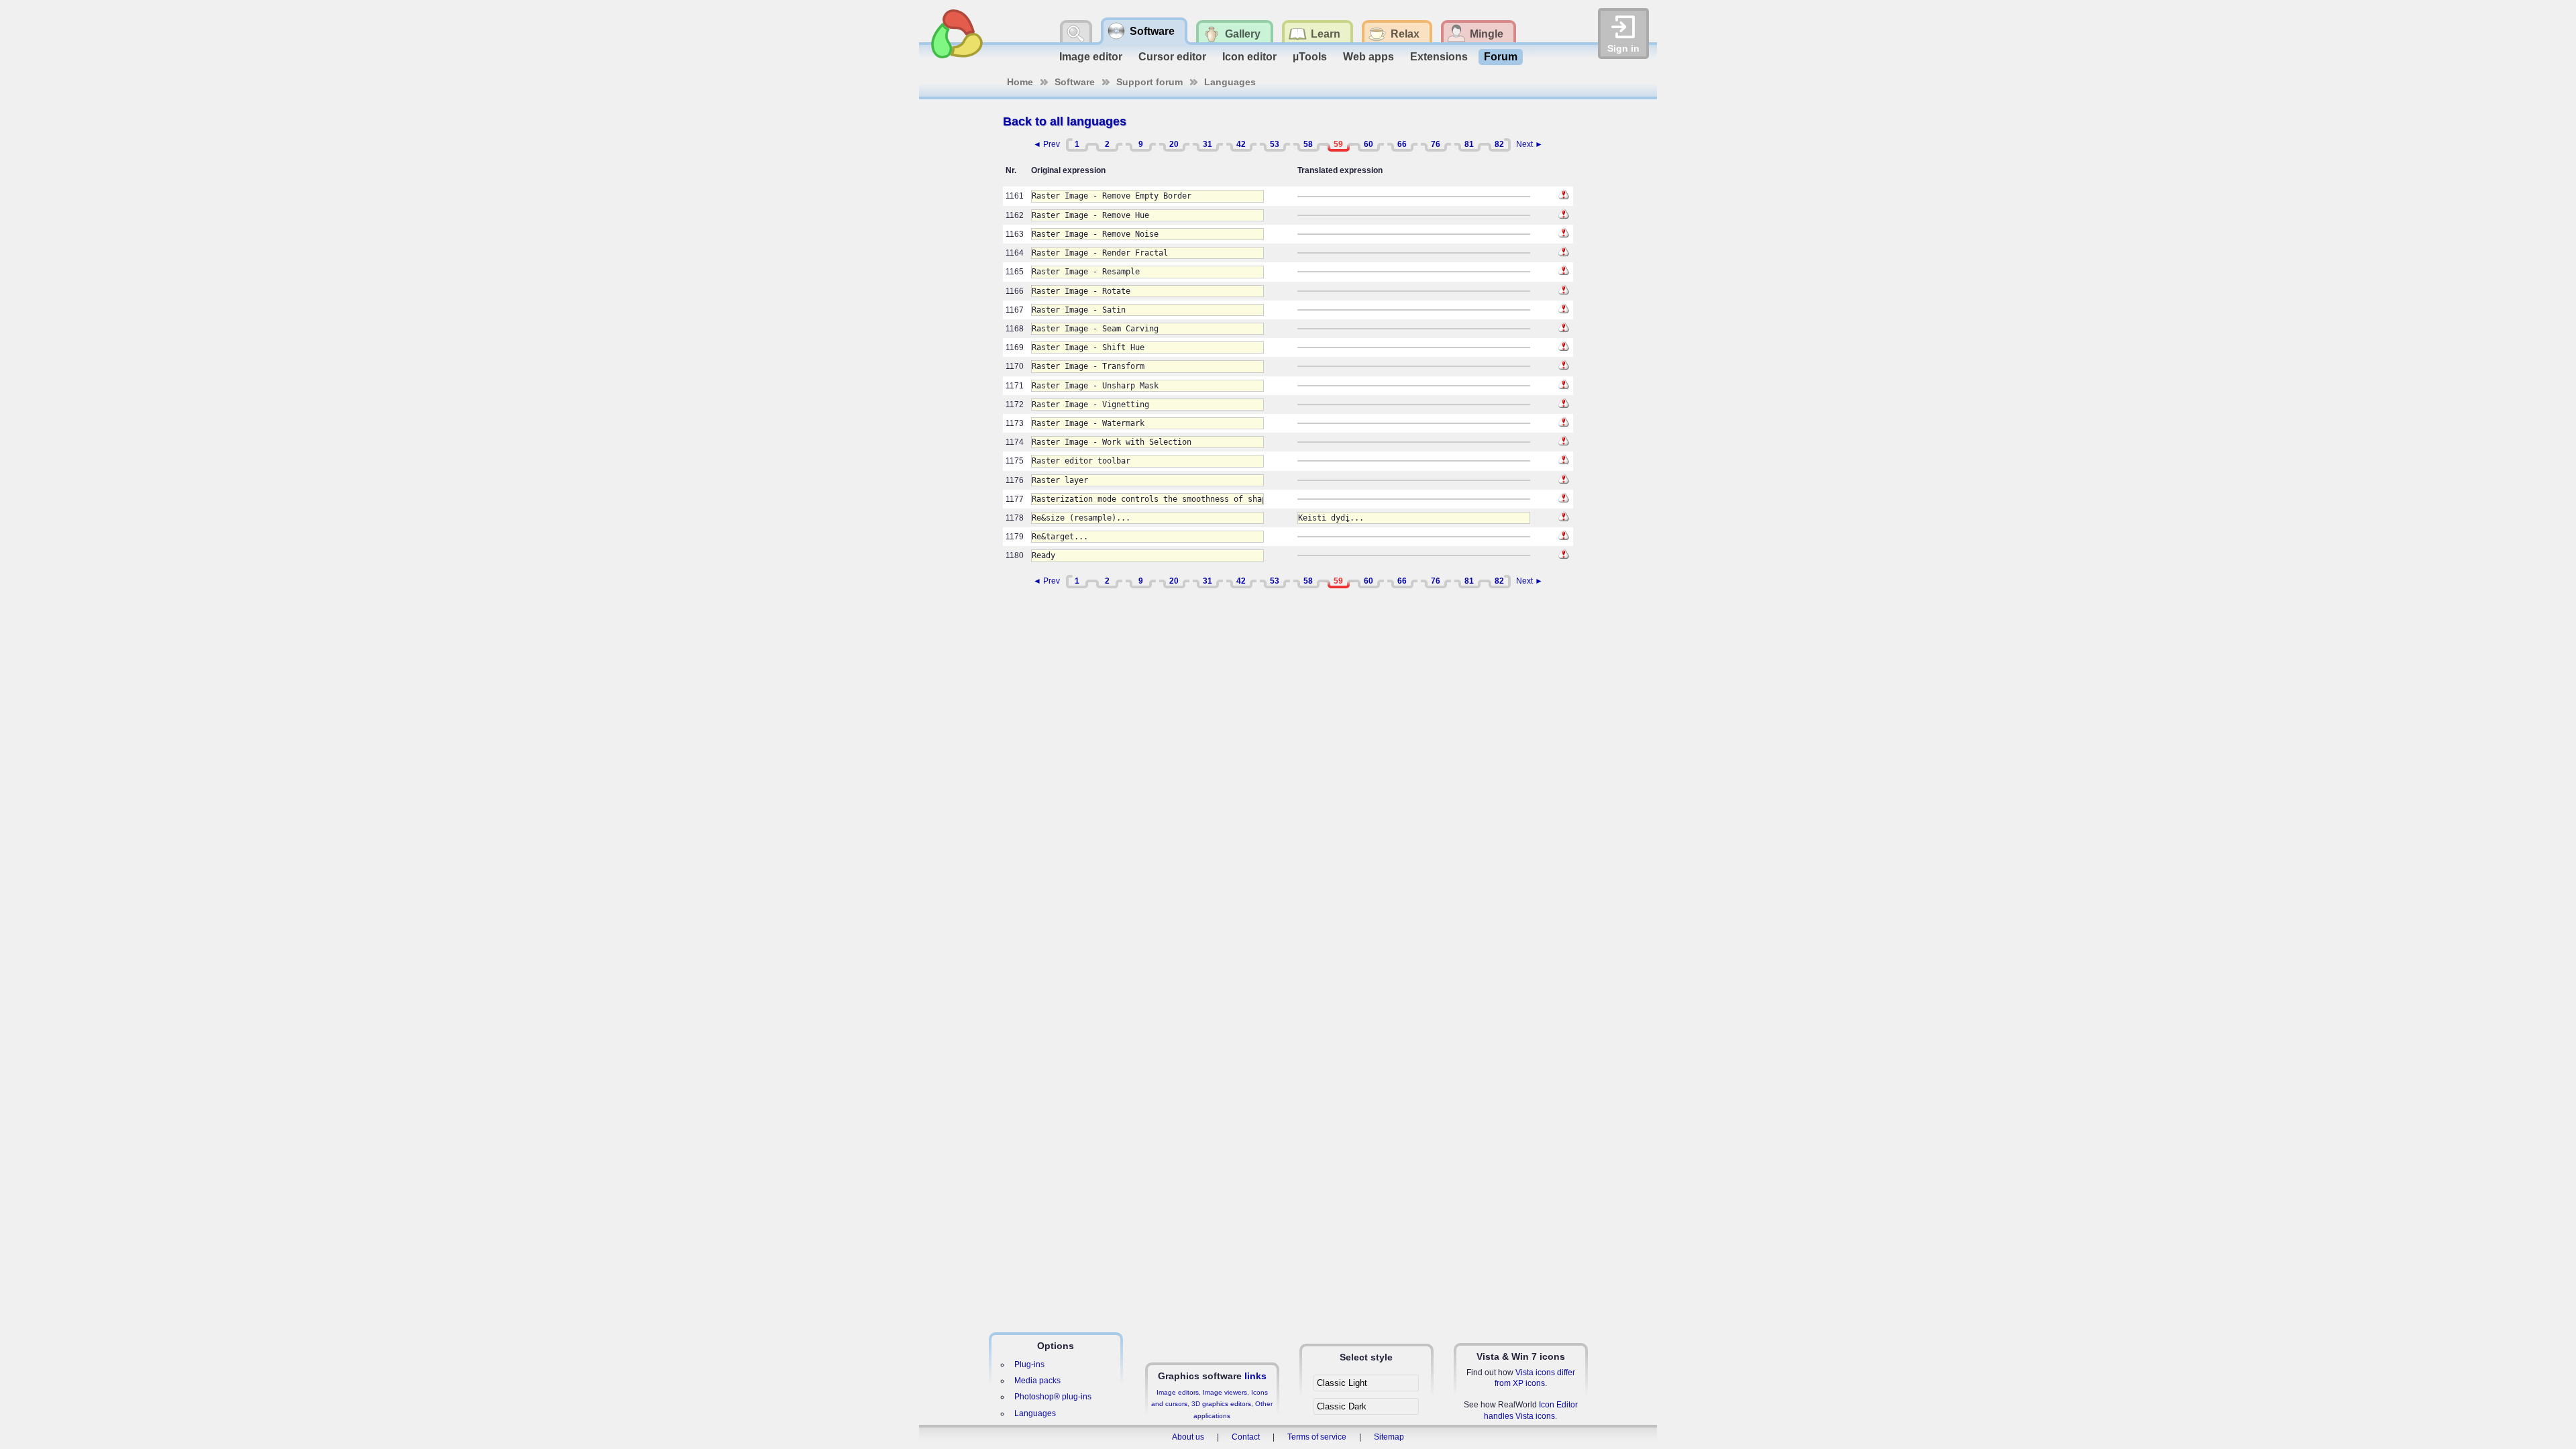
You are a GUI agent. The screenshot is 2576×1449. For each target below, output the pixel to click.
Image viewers (1225, 1392)
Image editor (1091, 57)
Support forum (1149, 82)
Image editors (1178, 1392)
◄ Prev (1046, 144)
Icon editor (1249, 57)
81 (1469, 144)
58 (1308, 144)
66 (1402, 144)
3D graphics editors (1221, 1404)
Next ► (1529, 144)
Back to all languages (1065, 121)
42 (1241, 144)
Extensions (1439, 57)
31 (1207, 144)
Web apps (1368, 57)
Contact (1246, 1437)
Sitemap (1389, 1437)
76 (1436, 144)
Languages (1230, 82)
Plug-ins (1029, 1364)
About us (1188, 1437)
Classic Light (1342, 1383)
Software (1075, 82)
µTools (1310, 57)
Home (1020, 82)
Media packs (1037, 1381)
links (1255, 1376)
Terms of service (1317, 1437)
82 (1499, 144)
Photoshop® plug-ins (1053, 1397)
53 (1275, 144)
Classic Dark (1342, 1406)
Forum (1501, 57)
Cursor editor (1172, 57)
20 (1174, 144)
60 (1368, 144)
